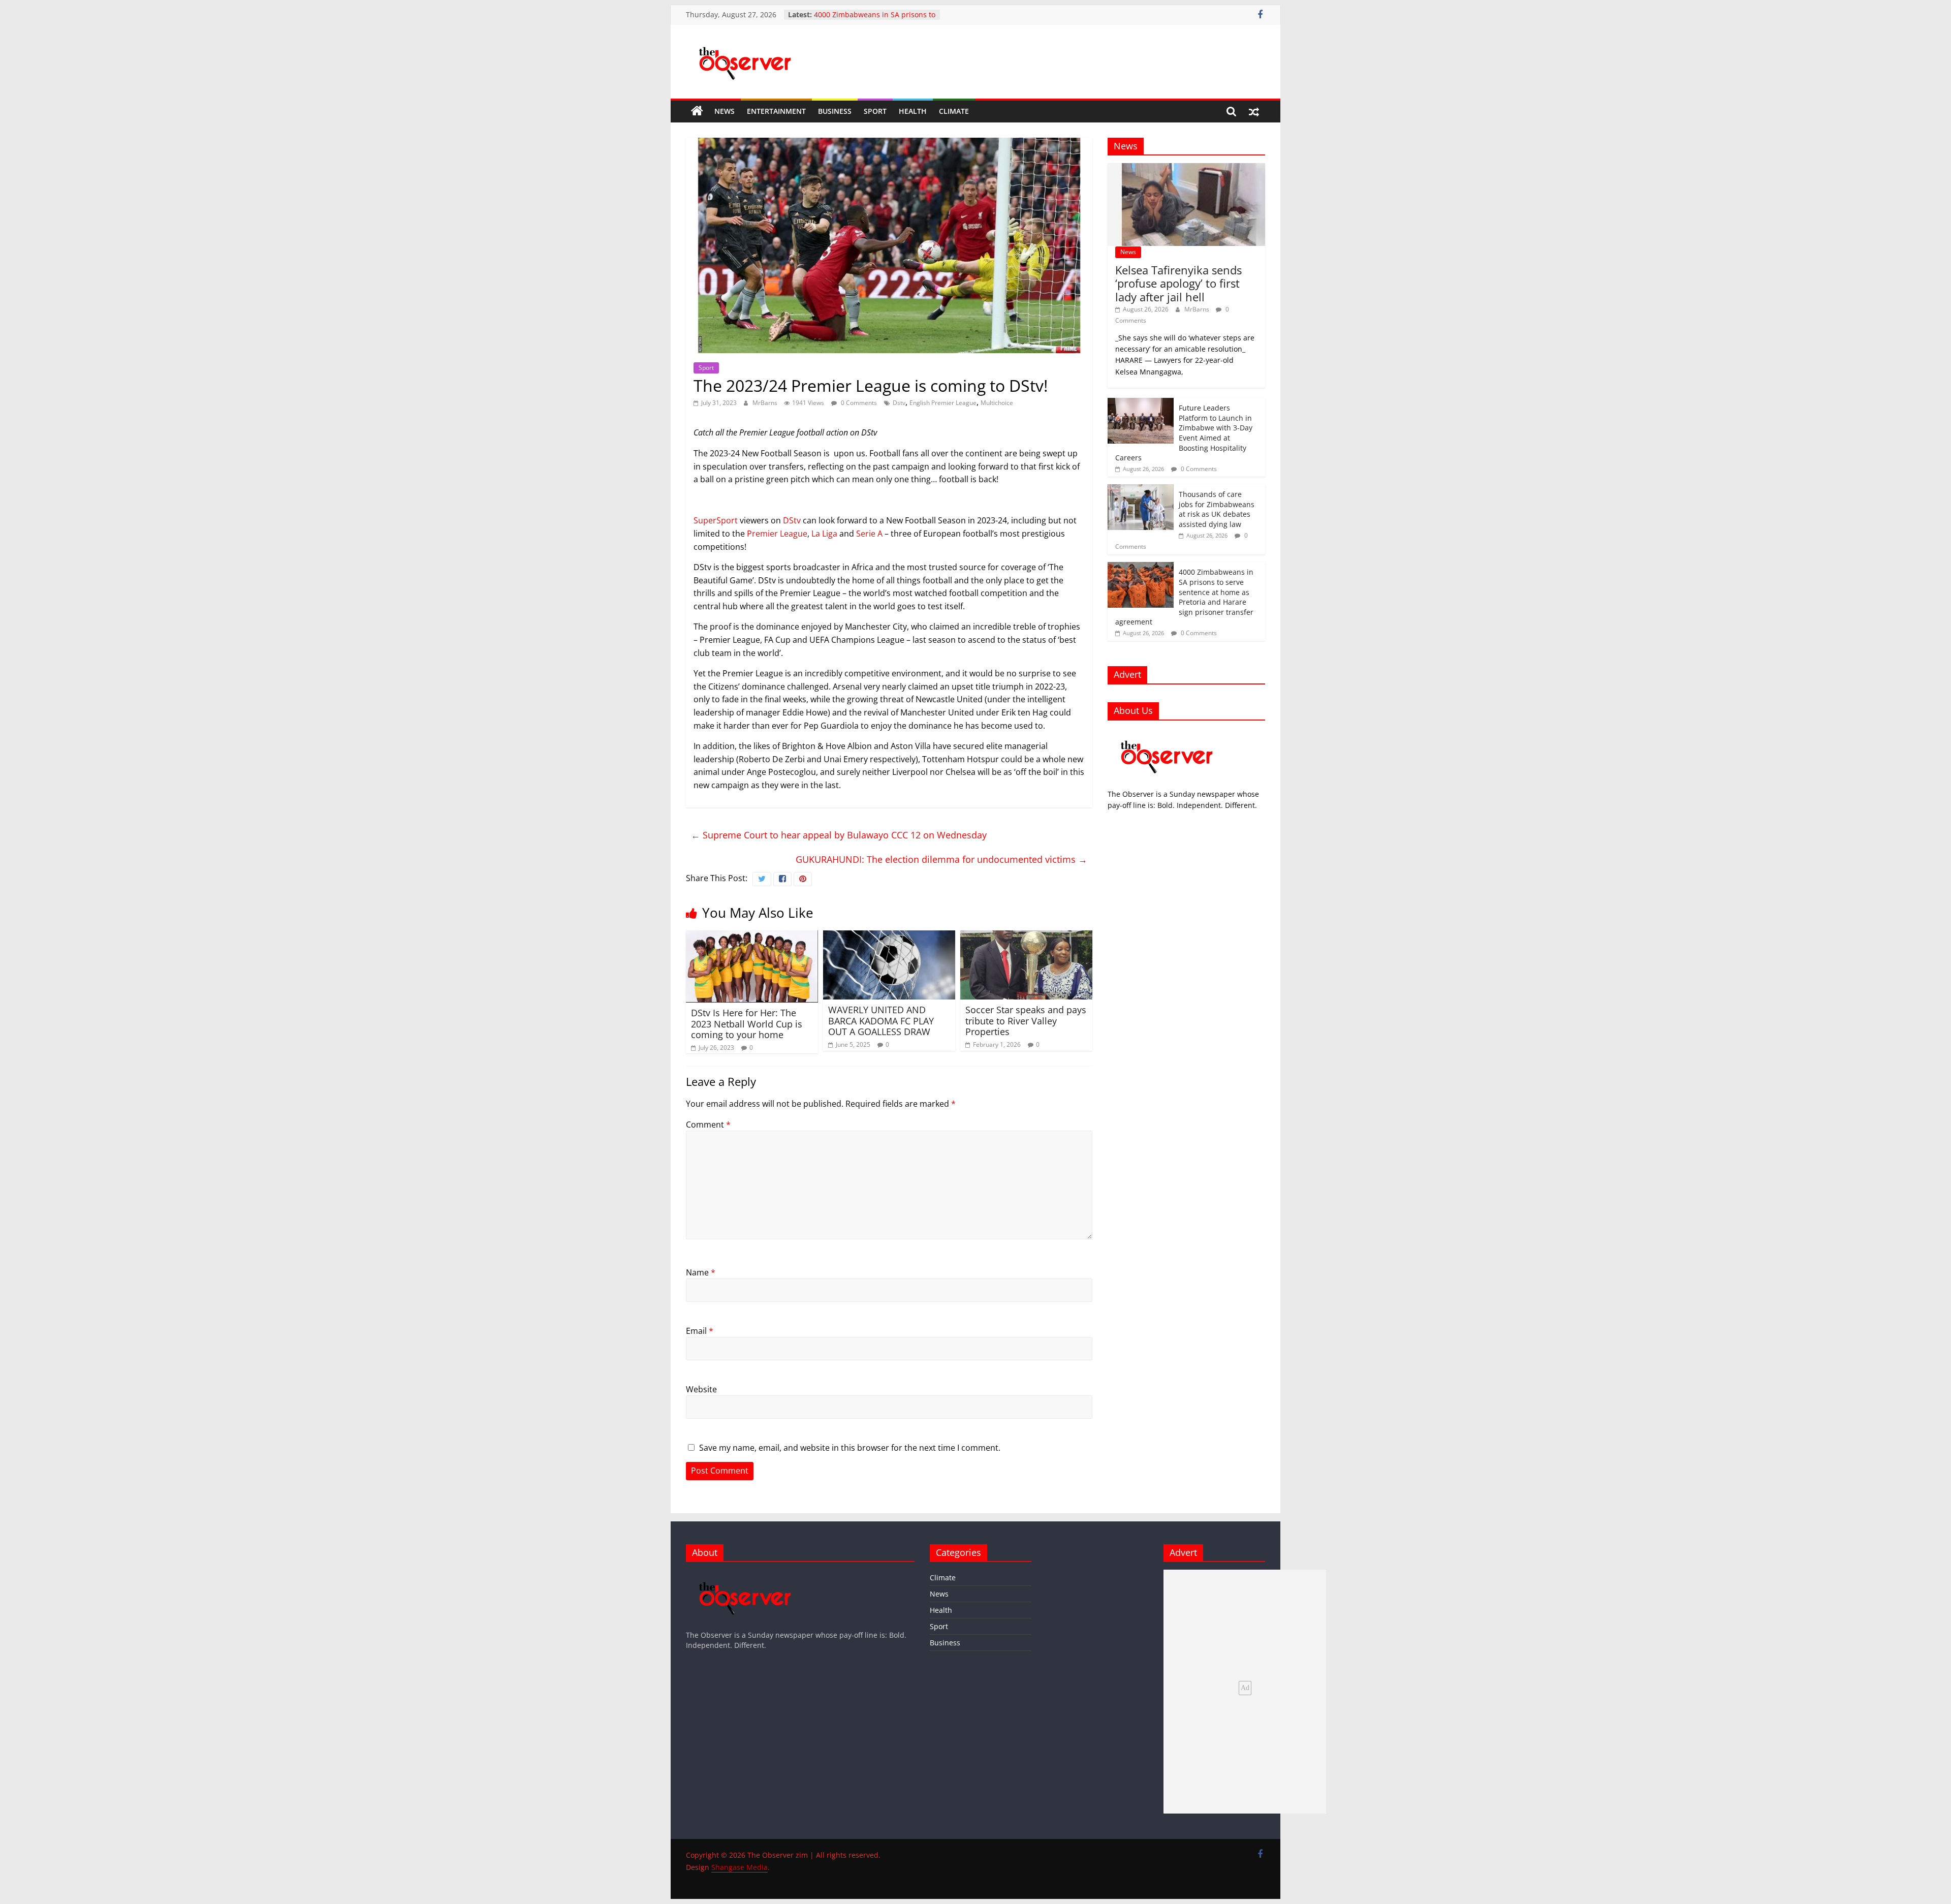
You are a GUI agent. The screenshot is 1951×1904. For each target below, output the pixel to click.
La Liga (824, 534)
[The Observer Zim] (697, 111)
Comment (708, 1125)
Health (913, 111)
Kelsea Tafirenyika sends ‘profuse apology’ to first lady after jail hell (1178, 283)
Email (700, 1331)
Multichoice (997, 403)
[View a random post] (1254, 111)
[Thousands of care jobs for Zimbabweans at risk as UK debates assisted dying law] (1141, 490)
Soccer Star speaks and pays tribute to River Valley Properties (1026, 1021)
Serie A (869, 534)
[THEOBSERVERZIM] (1167, 733)
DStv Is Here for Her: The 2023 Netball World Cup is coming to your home (747, 1024)
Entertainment (776, 111)
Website (701, 1389)
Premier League (777, 534)
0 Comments (858, 403)
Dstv (899, 403)
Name (701, 1272)
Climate (954, 111)
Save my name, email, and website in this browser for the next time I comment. (850, 1448)
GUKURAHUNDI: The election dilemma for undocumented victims (941, 859)
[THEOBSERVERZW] (745, 1574)
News (725, 111)
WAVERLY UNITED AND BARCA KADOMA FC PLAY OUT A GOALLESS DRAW (881, 1021)
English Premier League (943, 403)
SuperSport (716, 520)
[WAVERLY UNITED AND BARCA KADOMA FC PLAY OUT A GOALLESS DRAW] (889, 937)
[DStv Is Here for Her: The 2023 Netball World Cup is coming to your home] (752, 937)
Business (835, 111)
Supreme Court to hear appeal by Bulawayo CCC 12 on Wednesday (839, 835)
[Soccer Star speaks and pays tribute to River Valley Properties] (1026, 937)
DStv (792, 520)
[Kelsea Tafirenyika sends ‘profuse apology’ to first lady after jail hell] (1186, 168)
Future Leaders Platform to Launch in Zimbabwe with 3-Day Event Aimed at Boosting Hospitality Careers (1184, 433)
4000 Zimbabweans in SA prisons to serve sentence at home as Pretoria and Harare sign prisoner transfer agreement (1184, 597)
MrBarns (766, 403)
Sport (875, 111)
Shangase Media (740, 1867)
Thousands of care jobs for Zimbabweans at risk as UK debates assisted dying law (1217, 509)
